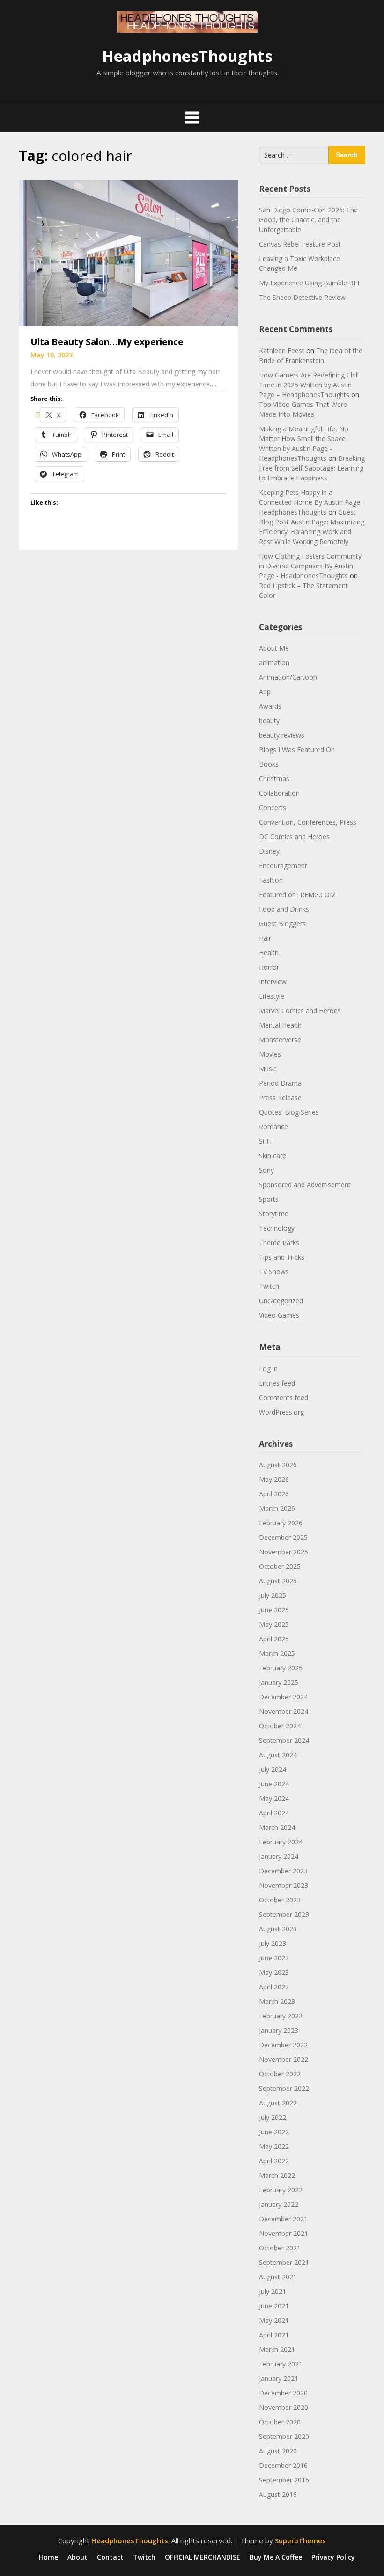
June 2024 (274, 1784)
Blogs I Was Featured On (297, 750)
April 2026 (274, 1494)
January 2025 (279, 1682)
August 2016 (278, 2494)
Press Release (280, 1098)
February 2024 (281, 1842)
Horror (269, 967)
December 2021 (283, 2219)
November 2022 (284, 2059)
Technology (277, 1228)
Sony (266, 1170)
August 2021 (278, 2277)
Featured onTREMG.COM (297, 895)
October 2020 (280, 2422)
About (78, 2557)
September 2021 (284, 2262)
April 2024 (274, 1813)
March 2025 (277, 1653)
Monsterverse (280, 1040)
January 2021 (279, 2378)
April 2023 (274, 1987)
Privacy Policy (333, 2557)
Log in (268, 1368)
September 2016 (284, 2480)
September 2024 (284, 1740)
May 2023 (274, 1972)
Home (48, 2557)
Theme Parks (279, 1243)
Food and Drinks (284, 909)
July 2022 (273, 2117)
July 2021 (273, 2291)
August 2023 (278, 1929)
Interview (273, 982)
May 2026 (274, 1479)
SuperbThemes (300, 2540)
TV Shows (274, 1272)
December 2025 (283, 1537)
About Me (274, 648)
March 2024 (277, 1827)
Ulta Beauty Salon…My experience (107, 342)
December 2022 (283, 2045)
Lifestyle (272, 996)
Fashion (271, 880)
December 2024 (283, 1697)
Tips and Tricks (282, 1257)
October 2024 (280, 1726)
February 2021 (281, 2364)
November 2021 (284, 2233)
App (265, 692)
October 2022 (280, 2074)
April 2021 (274, 2335)
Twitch (269, 1286)
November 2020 (284, 2407)
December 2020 (283, 2393)
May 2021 (274, 2320)
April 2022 (274, 2161)
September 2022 (284, 2088)
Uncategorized (281, 1301)
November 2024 (284, 1711)
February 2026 (281, 1523)
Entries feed (277, 1383)
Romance (273, 1127)
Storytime (274, 1214)
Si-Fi (265, 1141)
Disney (269, 851)
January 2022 (279, 2204)
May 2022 (274, 2146)
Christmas (274, 779)
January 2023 (279, 2030)
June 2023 (274, 1958)
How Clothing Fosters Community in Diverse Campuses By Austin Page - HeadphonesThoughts (310, 566)
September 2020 (284, 2436)
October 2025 (280, 1566)
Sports (269, 1199)
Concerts (273, 808)
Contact (110, 2557)
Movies (270, 1054)
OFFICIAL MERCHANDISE (203, 2557)
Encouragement (283, 866)
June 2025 (274, 1610)
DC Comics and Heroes (294, 837)
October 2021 (280, 2248)
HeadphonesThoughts (187, 56)
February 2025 (281, 1668)
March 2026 (277, 1508)
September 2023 (284, 1914)
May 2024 (274, 1798)
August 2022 (278, 2103)
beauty (269, 721)
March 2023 (277, 2001)
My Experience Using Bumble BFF (310, 283)
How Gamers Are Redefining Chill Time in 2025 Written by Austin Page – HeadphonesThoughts (309, 385)
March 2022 (277, 2175)
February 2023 (281, 2016)
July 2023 (273, 1943)
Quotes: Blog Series (289, 1112)
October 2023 (280, 1900)
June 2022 (274, 2132)
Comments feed (284, 1397)
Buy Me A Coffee (276, 2557)
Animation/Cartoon (288, 677)
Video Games (279, 1315)
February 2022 (281, 2190)
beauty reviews (282, 735)
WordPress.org (281, 1412)
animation (274, 663)
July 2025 (273, 1595)
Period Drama (280, 1083)
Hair (265, 938)
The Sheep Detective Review (302, 297)
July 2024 (273, 1769)
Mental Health (280, 1025)
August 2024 (278, 1755)
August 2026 (278, 1465)
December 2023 (283, 1871)
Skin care (273, 1156)
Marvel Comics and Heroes (300, 1011)
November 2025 (284, 1552)
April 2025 (274, 1639)
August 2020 (278, 2451)
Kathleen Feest (282, 351)
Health (269, 953)
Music (268, 1069)
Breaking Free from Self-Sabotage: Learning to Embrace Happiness (312, 468)
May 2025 (274, 1624)
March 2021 (277, 2349)
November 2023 (284, 1885)
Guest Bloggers (282, 924)
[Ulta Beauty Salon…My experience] (128, 252)
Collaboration (279, 793)
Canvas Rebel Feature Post (300, 244)
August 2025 (278, 1581)
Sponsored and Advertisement (305, 1185)
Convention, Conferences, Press (308, 822)
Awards (270, 706)
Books (269, 764)
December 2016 (283, 2465)
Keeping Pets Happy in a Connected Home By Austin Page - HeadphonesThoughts (312, 502)
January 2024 (279, 1856)
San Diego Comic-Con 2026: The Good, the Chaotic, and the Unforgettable (308, 220)
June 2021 (274, 2306)
